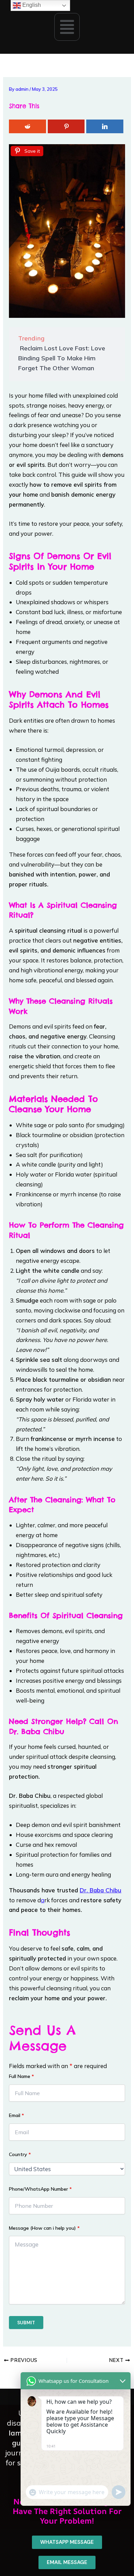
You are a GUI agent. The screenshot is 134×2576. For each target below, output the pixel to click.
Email (16, 2115)
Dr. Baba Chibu (100, 1890)
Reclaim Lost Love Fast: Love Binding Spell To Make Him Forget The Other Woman (62, 358)
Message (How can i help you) (44, 2228)
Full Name (21, 2076)
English (31, 5)
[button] (67, 27)
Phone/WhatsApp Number (40, 2189)
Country (20, 2154)
